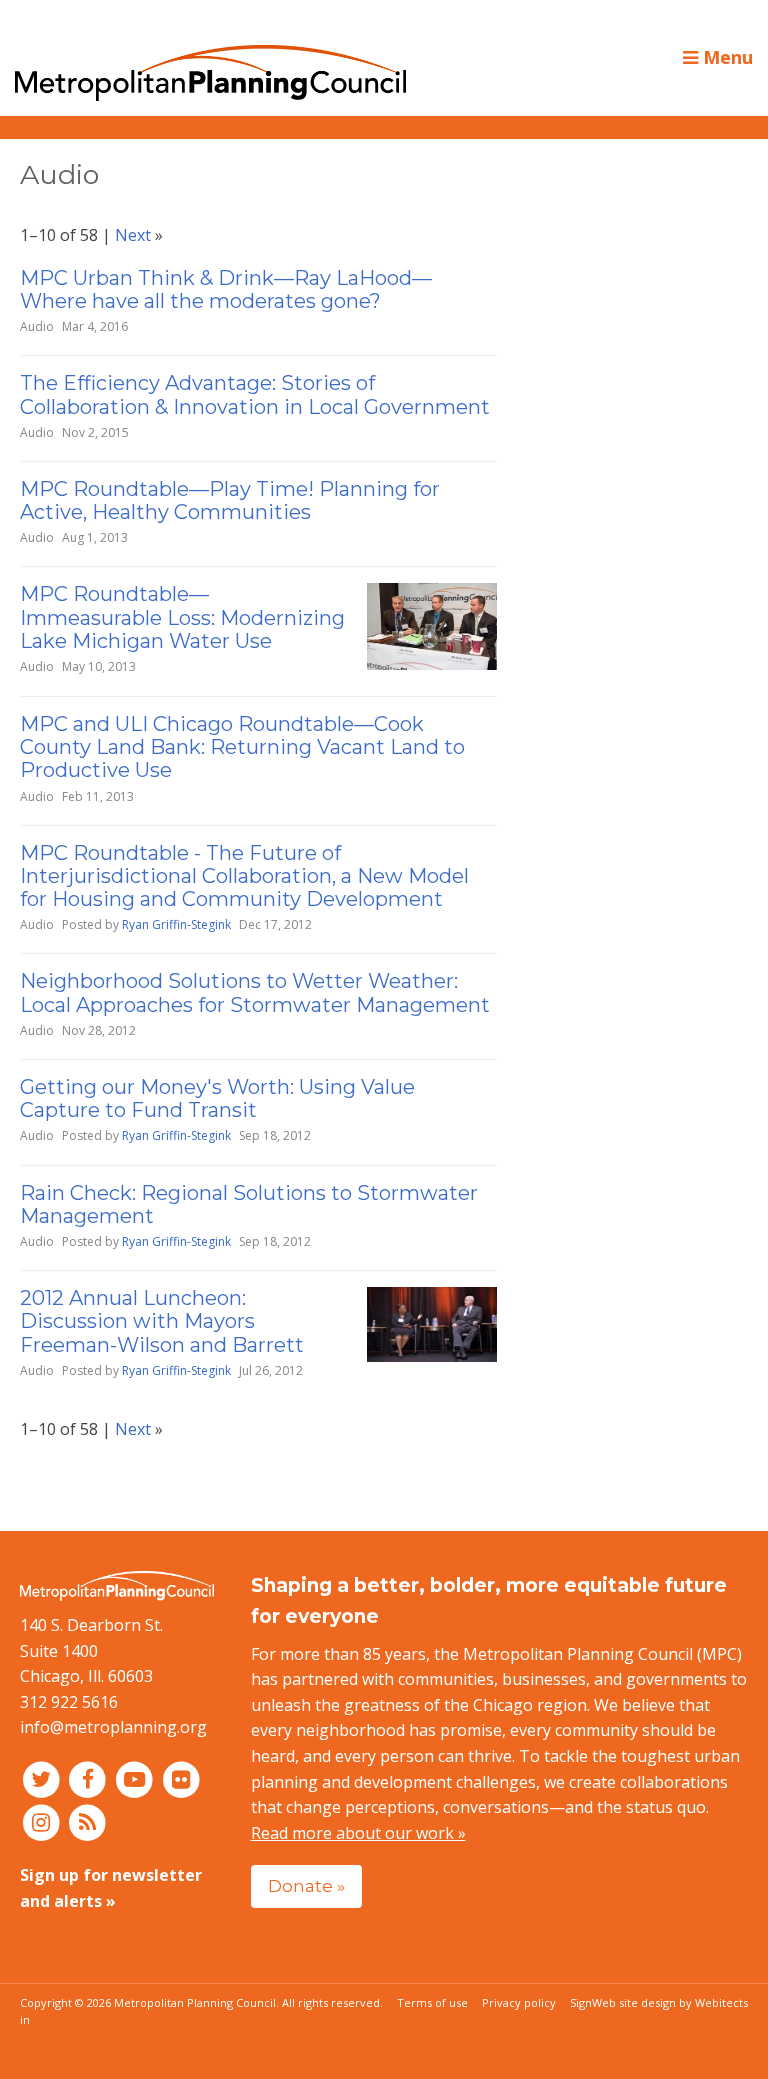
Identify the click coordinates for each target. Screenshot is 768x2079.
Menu (725, 57)
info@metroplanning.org (113, 1727)
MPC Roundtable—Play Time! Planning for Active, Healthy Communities (230, 500)
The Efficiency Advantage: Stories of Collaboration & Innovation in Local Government (255, 394)
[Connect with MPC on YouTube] (136, 1779)
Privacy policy (519, 2002)
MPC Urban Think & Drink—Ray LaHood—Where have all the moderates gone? (226, 289)
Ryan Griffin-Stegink (176, 924)
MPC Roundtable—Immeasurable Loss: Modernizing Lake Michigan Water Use (182, 617)
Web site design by (670, 2002)
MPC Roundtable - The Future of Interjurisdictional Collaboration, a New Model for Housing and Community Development (244, 876)
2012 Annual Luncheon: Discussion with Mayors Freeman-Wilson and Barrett (162, 1321)
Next (133, 235)
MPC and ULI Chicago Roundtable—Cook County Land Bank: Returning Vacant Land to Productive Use (242, 747)
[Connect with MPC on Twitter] (43, 1779)
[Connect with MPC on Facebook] (90, 1779)
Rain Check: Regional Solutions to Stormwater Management (249, 1204)
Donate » (306, 1885)
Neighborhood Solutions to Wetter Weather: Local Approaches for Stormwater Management (255, 992)
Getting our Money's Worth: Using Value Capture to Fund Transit (217, 1098)
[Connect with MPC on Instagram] (43, 1822)
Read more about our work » (358, 1833)
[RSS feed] (88, 1822)
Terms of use (432, 2002)
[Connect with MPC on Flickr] (181, 1779)
